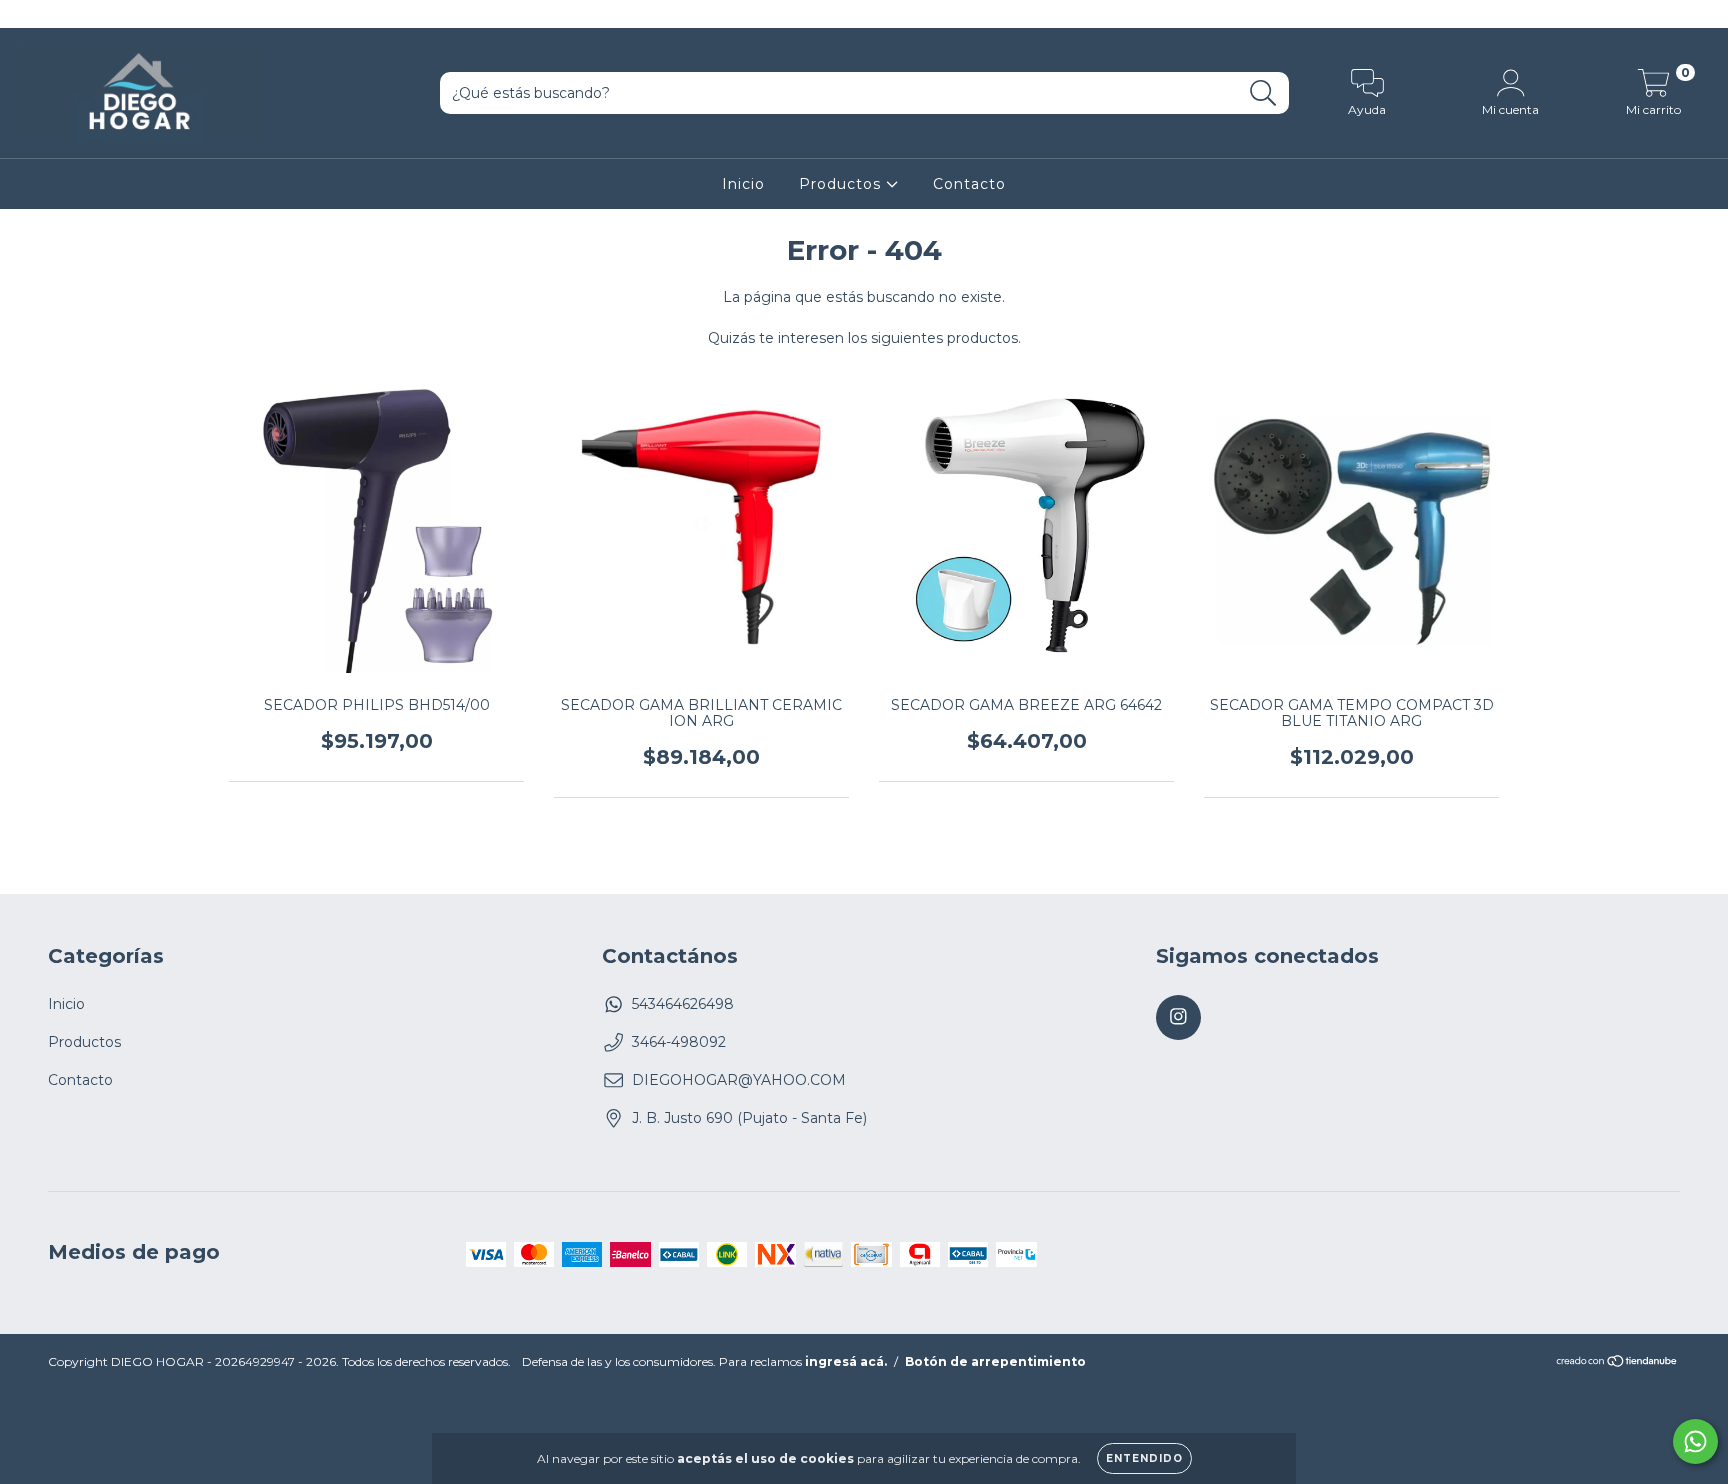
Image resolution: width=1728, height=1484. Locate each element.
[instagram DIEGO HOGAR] (28, 14)
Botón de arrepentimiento (995, 1361)
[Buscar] (1263, 93)
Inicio (743, 184)
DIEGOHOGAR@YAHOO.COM (739, 1080)
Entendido (1144, 1458)
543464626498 (683, 1004)
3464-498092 (679, 1042)
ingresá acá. (846, 1361)
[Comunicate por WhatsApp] (1695, 1441)
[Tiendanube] (1617, 1363)
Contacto (969, 184)
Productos (842, 184)
